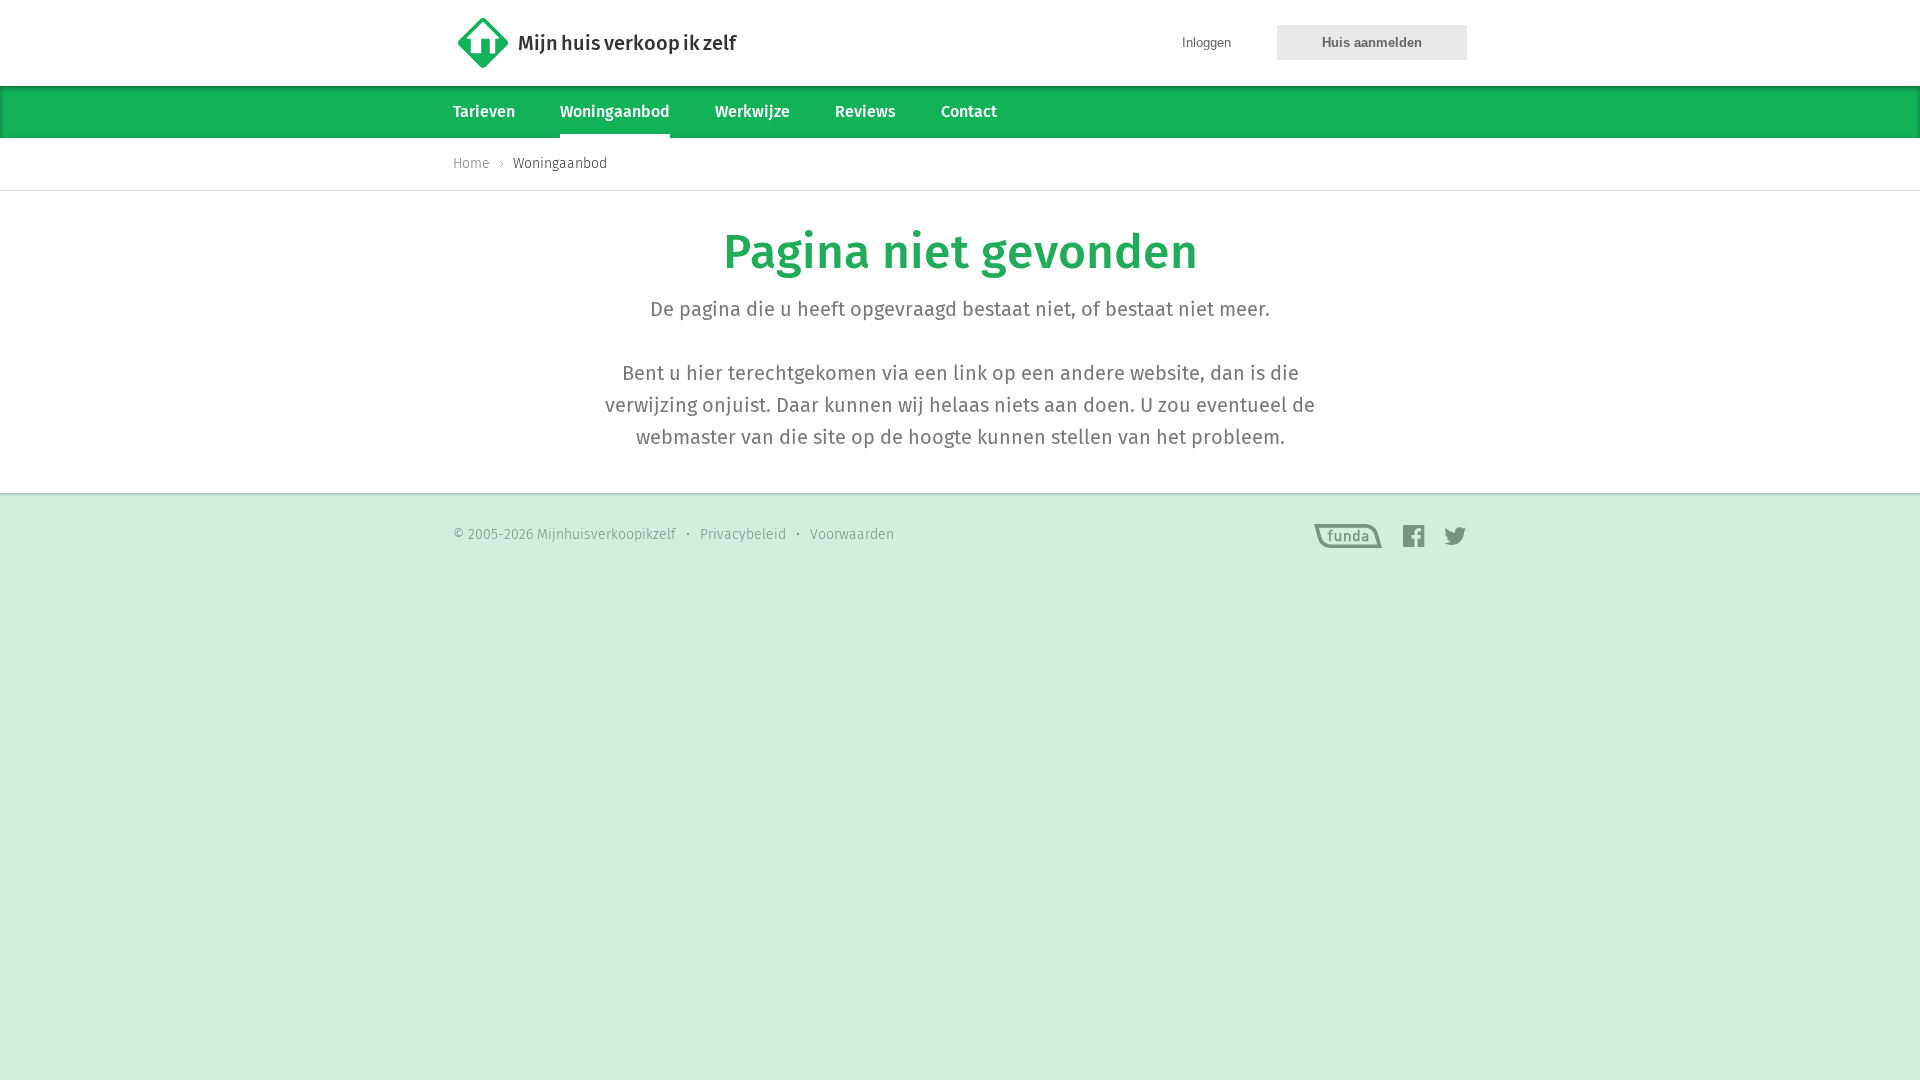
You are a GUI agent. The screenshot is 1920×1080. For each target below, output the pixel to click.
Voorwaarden (852, 534)
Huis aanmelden (1372, 42)
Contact (969, 111)
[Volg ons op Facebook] (1413, 537)
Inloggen (1206, 42)
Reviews (865, 111)
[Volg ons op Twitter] (1455, 537)
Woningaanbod (615, 111)
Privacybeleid (743, 534)
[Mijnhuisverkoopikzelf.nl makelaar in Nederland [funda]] (1348, 536)
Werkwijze (752, 111)
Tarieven (484, 111)
